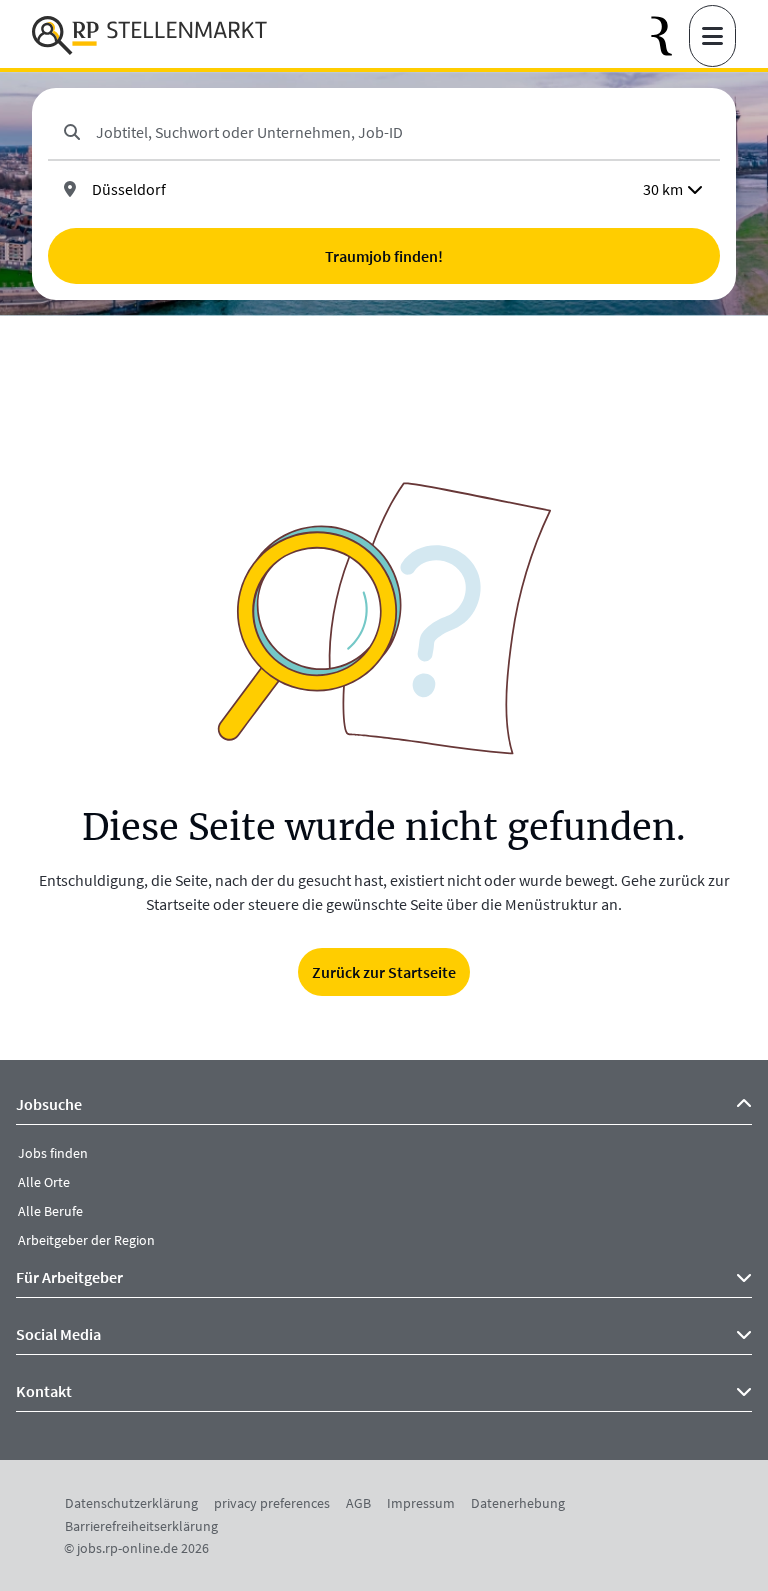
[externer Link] (670, 36)
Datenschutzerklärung (131, 1503)
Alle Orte (44, 1182)
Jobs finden (53, 1153)
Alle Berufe (50, 1211)
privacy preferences (272, 1503)
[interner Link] (149, 36)
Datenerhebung (518, 1503)
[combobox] (400, 132)
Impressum (421, 1503)
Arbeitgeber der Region (86, 1240)
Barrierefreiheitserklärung (141, 1526)
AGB (358, 1503)
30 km (663, 189)
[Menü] (712, 36)
